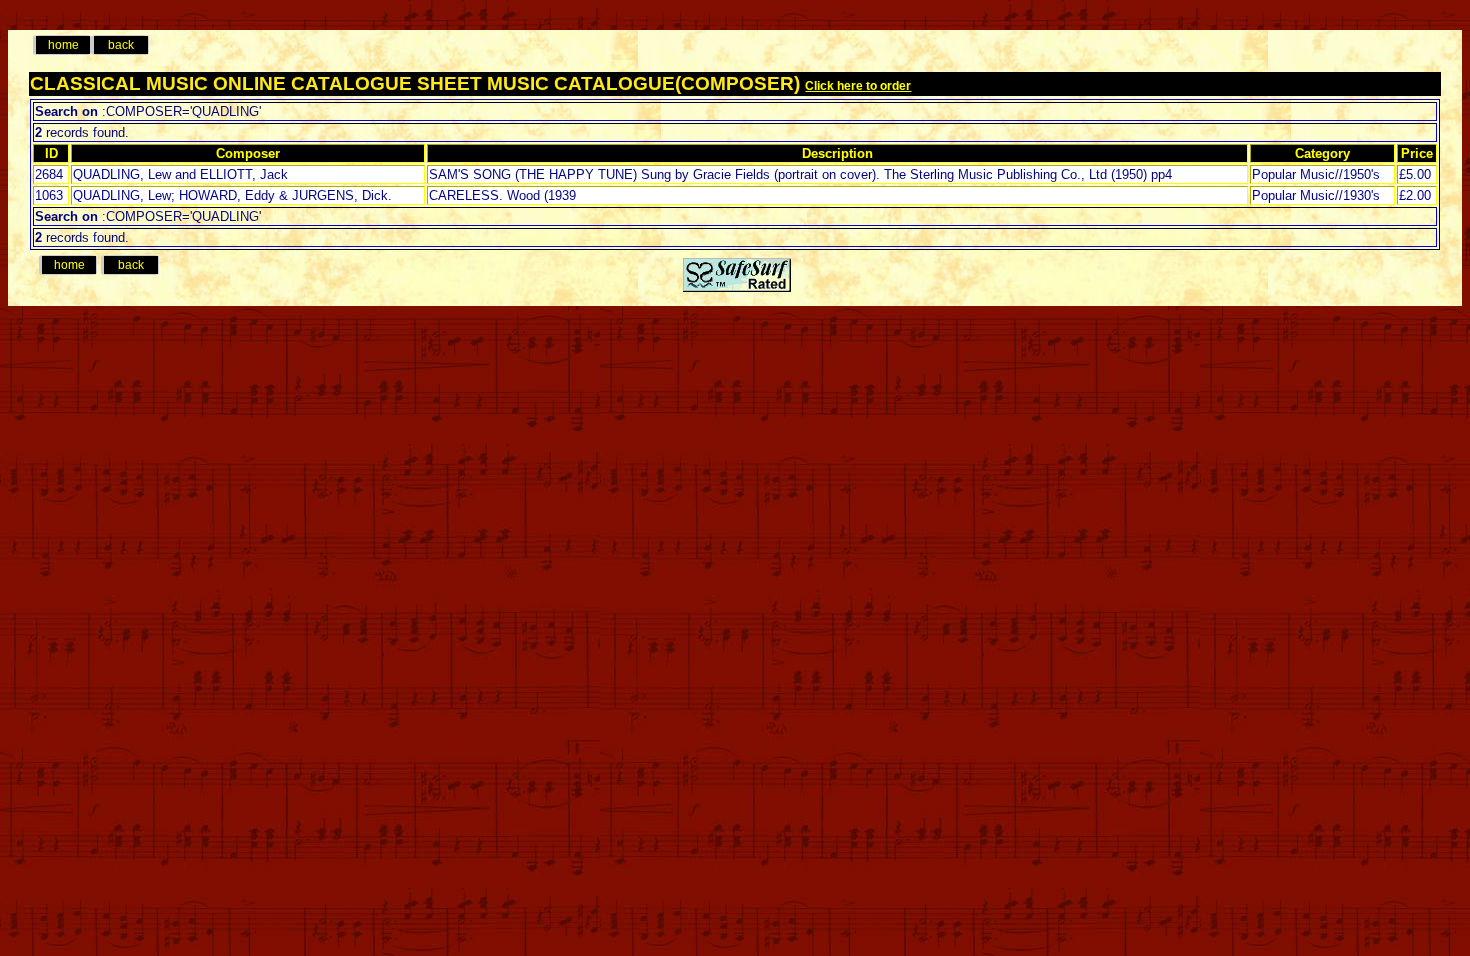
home (63, 45)
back (121, 45)
